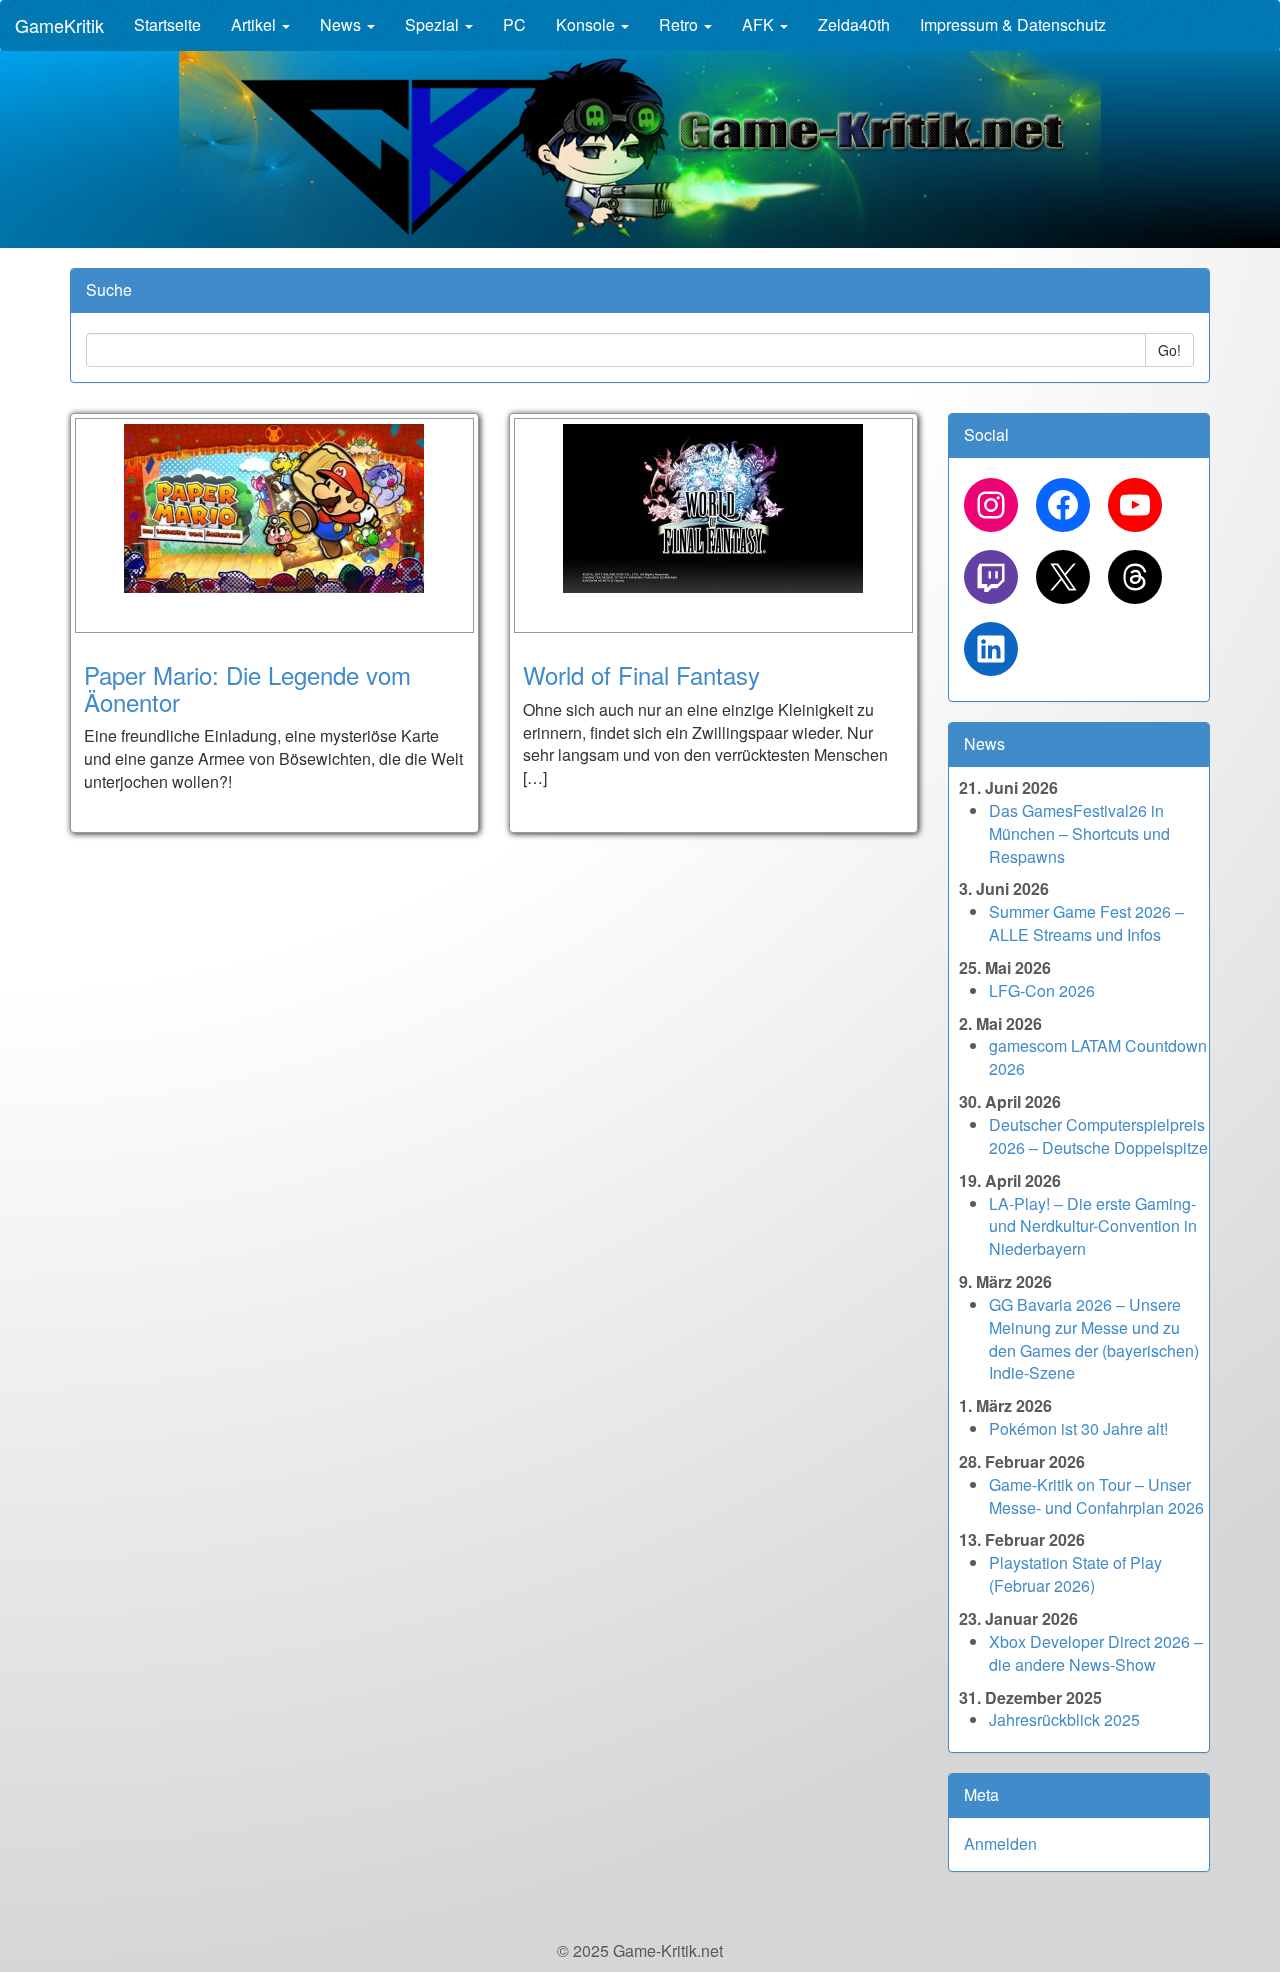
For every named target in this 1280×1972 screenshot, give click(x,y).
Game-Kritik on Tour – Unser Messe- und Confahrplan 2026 (1096, 1496)
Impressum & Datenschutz (1013, 24)
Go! (1169, 350)
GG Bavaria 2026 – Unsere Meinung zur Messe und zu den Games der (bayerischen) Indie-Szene (1094, 1339)
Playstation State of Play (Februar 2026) (1075, 1574)
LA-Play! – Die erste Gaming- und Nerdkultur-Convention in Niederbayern (1093, 1226)
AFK (760, 24)
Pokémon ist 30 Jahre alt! (1078, 1428)
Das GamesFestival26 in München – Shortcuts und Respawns (1079, 833)
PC (514, 24)
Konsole (587, 24)
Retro (680, 24)
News (342, 24)
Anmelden (1000, 1843)
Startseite (167, 24)
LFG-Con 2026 (1042, 990)
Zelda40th (854, 24)
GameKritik (59, 25)
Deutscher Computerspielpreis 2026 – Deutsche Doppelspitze (1098, 1136)
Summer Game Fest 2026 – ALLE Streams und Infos (1086, 923)
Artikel (255, 24)
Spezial (434, 24)
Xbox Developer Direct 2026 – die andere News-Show (1096, 1653)
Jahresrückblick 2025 (1064, 1719)
